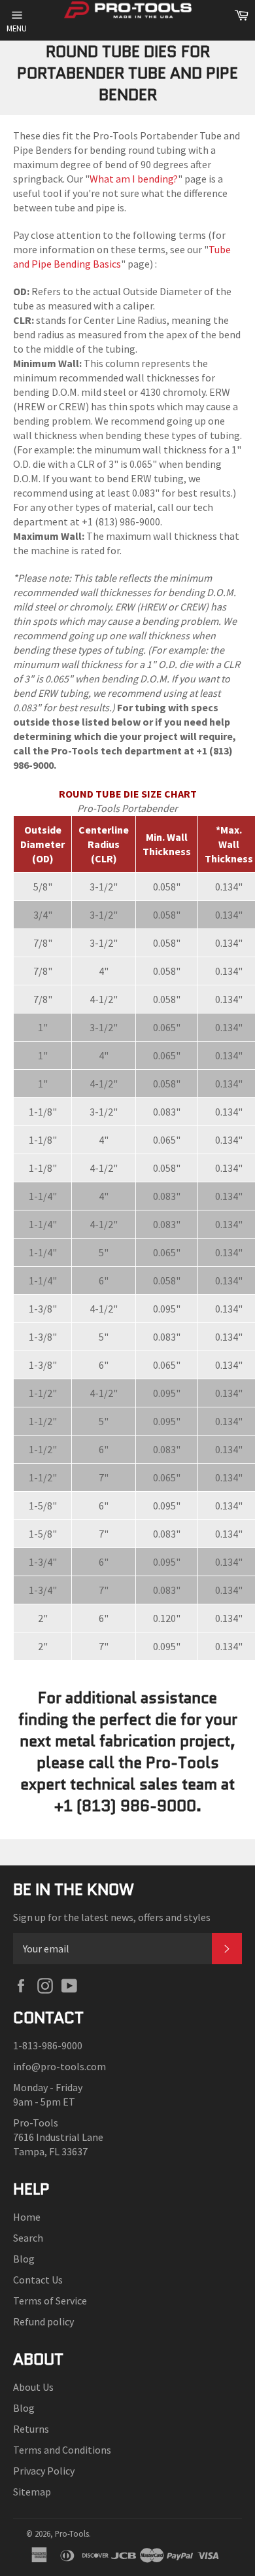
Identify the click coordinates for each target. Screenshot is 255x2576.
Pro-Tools (72, 2533)
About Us (33, 2387)
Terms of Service (50, 2301)
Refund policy (43, 2321)
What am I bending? (134, 179)
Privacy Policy (44, 2471)
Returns (31, 2429)
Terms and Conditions (62, 2450)
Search (28, 2238)
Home (27, 2217)
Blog (24, 2259)
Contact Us (38, 2280)
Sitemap (32, 2492)
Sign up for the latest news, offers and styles (112, 1917)
